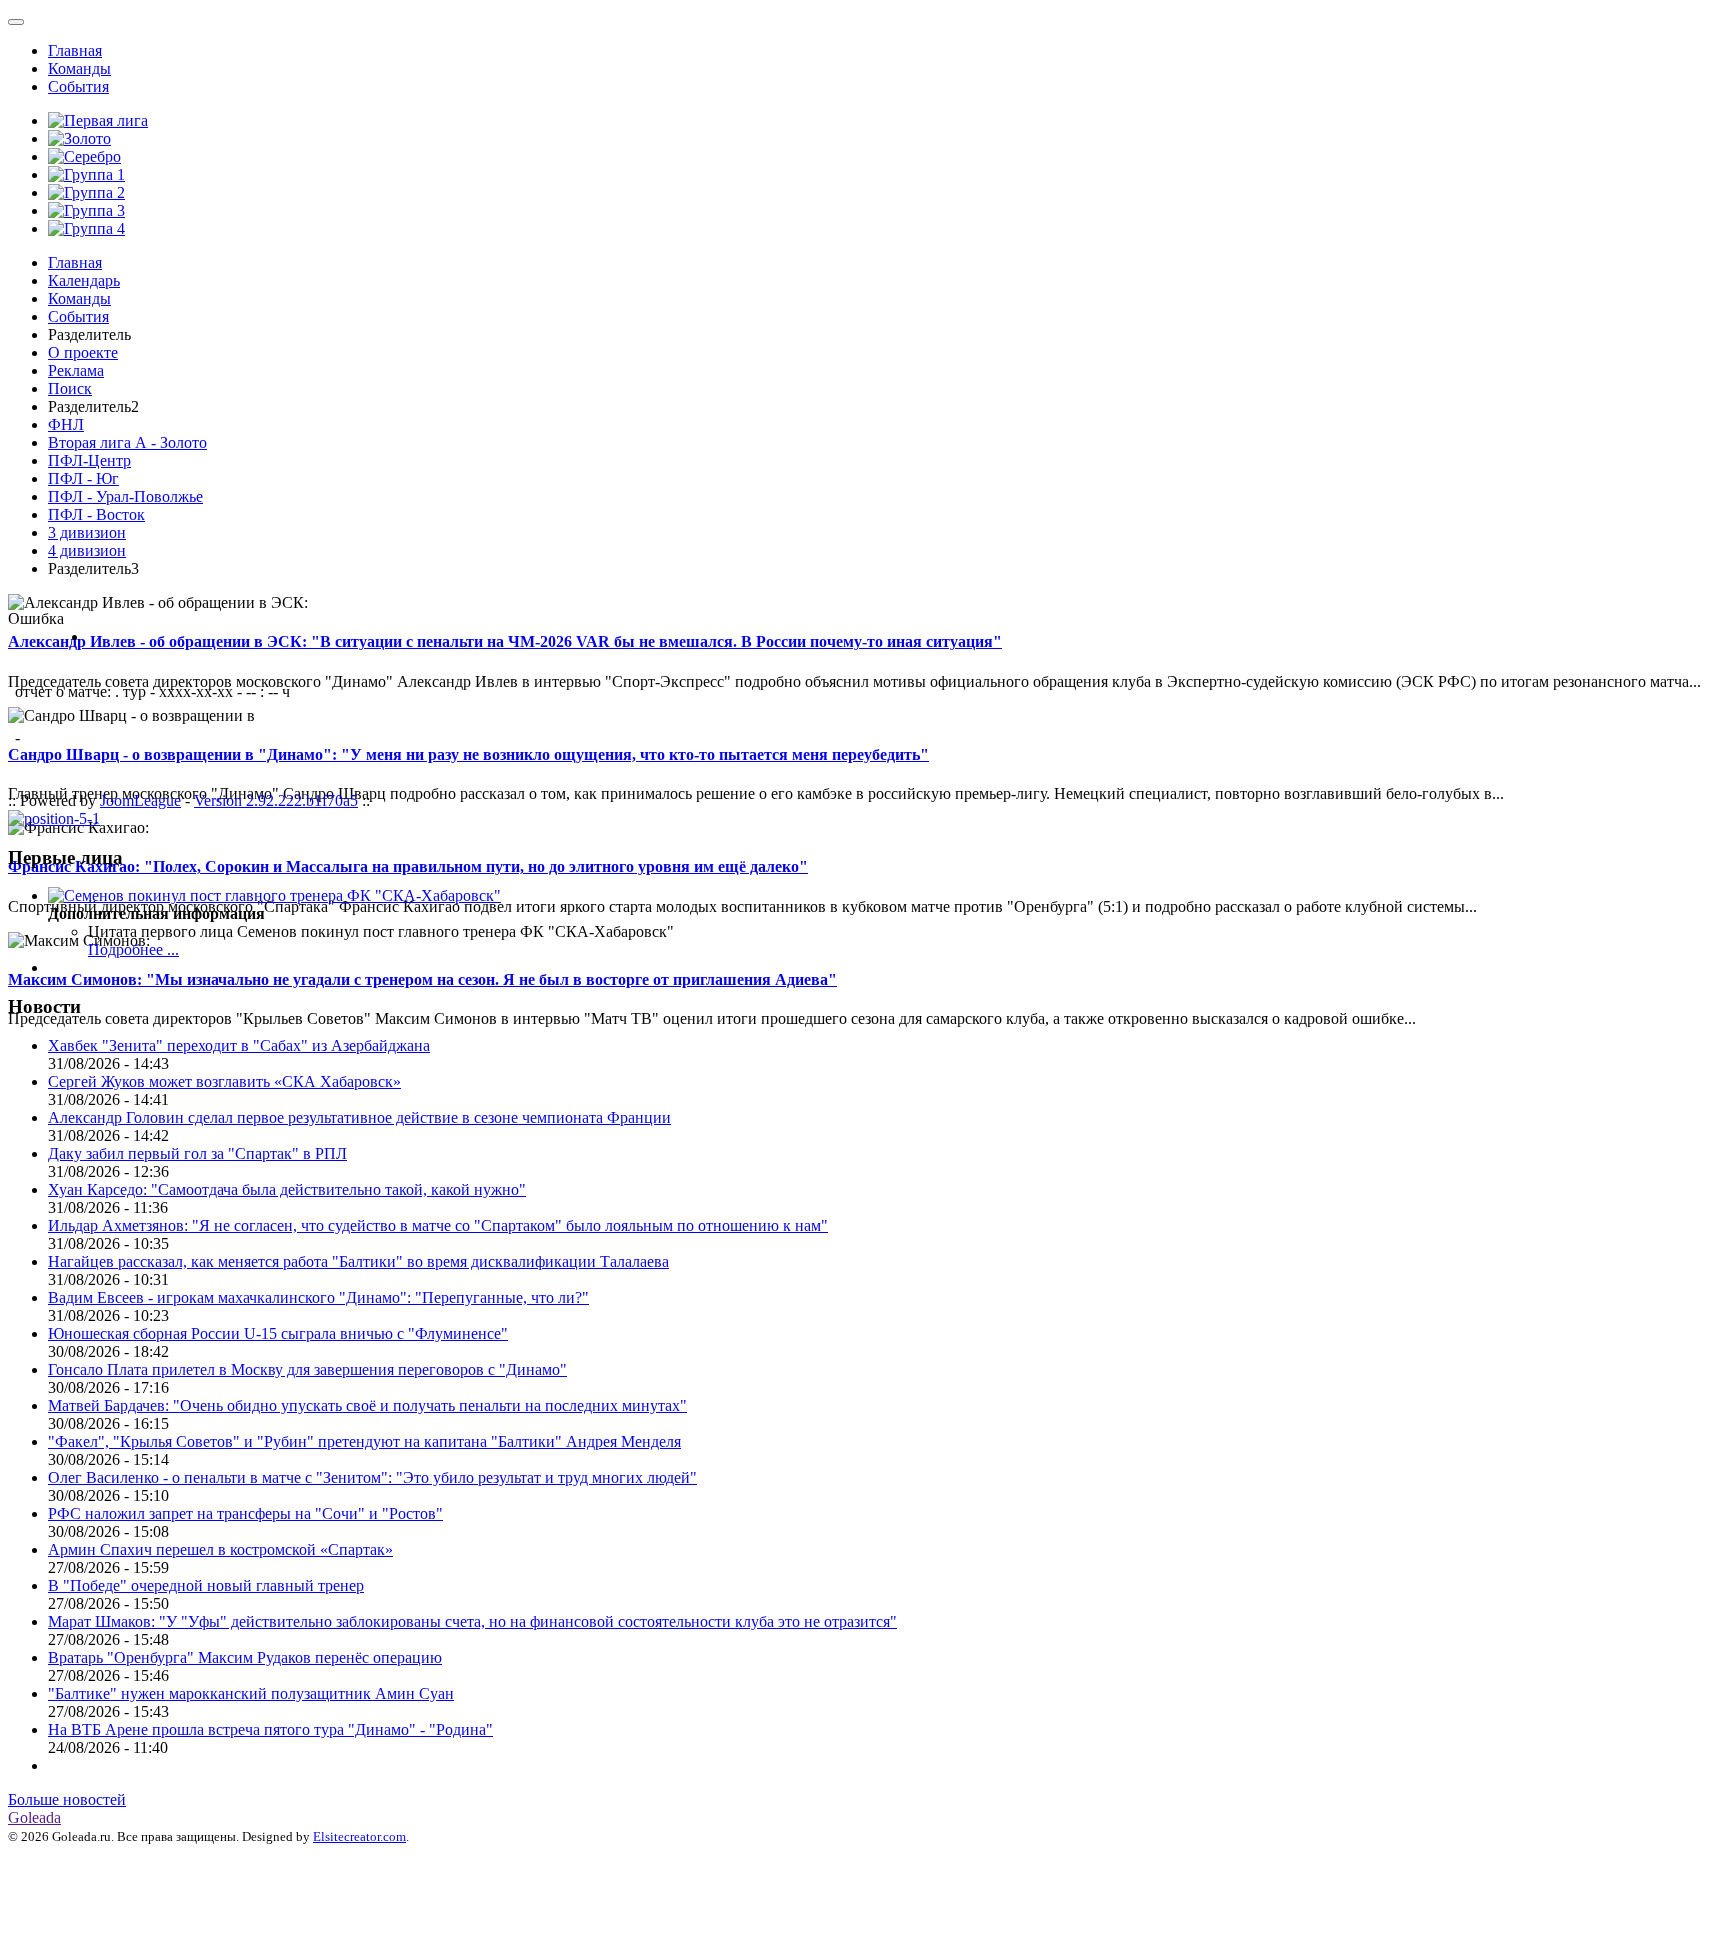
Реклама (76, 370)
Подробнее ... (133, 949)
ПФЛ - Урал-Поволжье (125, 496)
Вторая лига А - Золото (127, 442)
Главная (75, 50)
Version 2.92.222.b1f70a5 (276, 800)
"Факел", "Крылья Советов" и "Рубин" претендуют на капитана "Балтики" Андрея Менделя (364, 1441)
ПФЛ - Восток (96, 514)
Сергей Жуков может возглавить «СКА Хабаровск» (224, 1081)
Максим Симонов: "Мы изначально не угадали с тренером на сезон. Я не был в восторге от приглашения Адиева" (422, 979)
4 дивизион (87, 550)
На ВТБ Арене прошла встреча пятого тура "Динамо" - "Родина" (270, 1729)
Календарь (84, 280)
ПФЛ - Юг (83, 478)
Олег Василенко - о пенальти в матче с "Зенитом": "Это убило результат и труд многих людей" (372, 1477)
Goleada (34, 1817)
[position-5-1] (54, 818)
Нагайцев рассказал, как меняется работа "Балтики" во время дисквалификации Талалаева (358, 1261)
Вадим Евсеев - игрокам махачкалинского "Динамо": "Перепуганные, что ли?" (318, 1297)
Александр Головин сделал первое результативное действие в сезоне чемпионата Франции (359, 1117)
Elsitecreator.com (359, 1836)
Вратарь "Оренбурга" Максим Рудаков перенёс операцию (245, 1657)
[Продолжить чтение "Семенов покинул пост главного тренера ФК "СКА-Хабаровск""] (274, 895)
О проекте (83, 352)
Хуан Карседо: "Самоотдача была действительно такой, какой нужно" (287, 1189)
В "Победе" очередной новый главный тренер (206, 1585)
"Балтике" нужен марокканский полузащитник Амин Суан (251, 1693)
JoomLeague (140, 800)
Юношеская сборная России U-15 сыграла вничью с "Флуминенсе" (278, 1333)
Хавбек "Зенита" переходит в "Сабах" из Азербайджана (239, 1045)
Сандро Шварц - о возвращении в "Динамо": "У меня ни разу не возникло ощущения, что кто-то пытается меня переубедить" (468, 754)
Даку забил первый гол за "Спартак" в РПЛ (197, 1153)
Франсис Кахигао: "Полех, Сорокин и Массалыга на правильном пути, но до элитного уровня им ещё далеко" (408, 866)
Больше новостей (67, 1799)
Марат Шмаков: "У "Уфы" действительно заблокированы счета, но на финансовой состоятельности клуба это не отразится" (472, 1621)
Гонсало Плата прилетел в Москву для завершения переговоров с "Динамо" (307, 1369)
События (78, 86)
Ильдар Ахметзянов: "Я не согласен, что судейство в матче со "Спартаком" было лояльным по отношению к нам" (438, 1225)
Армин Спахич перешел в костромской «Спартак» (220, 1549)
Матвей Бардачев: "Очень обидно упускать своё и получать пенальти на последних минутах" (367, 1405)
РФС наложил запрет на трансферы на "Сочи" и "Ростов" (245, 1513)
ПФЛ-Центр (89, 460)
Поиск (70, 388)
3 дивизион (87, 532)
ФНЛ (66, 424)
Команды (79, 68)
